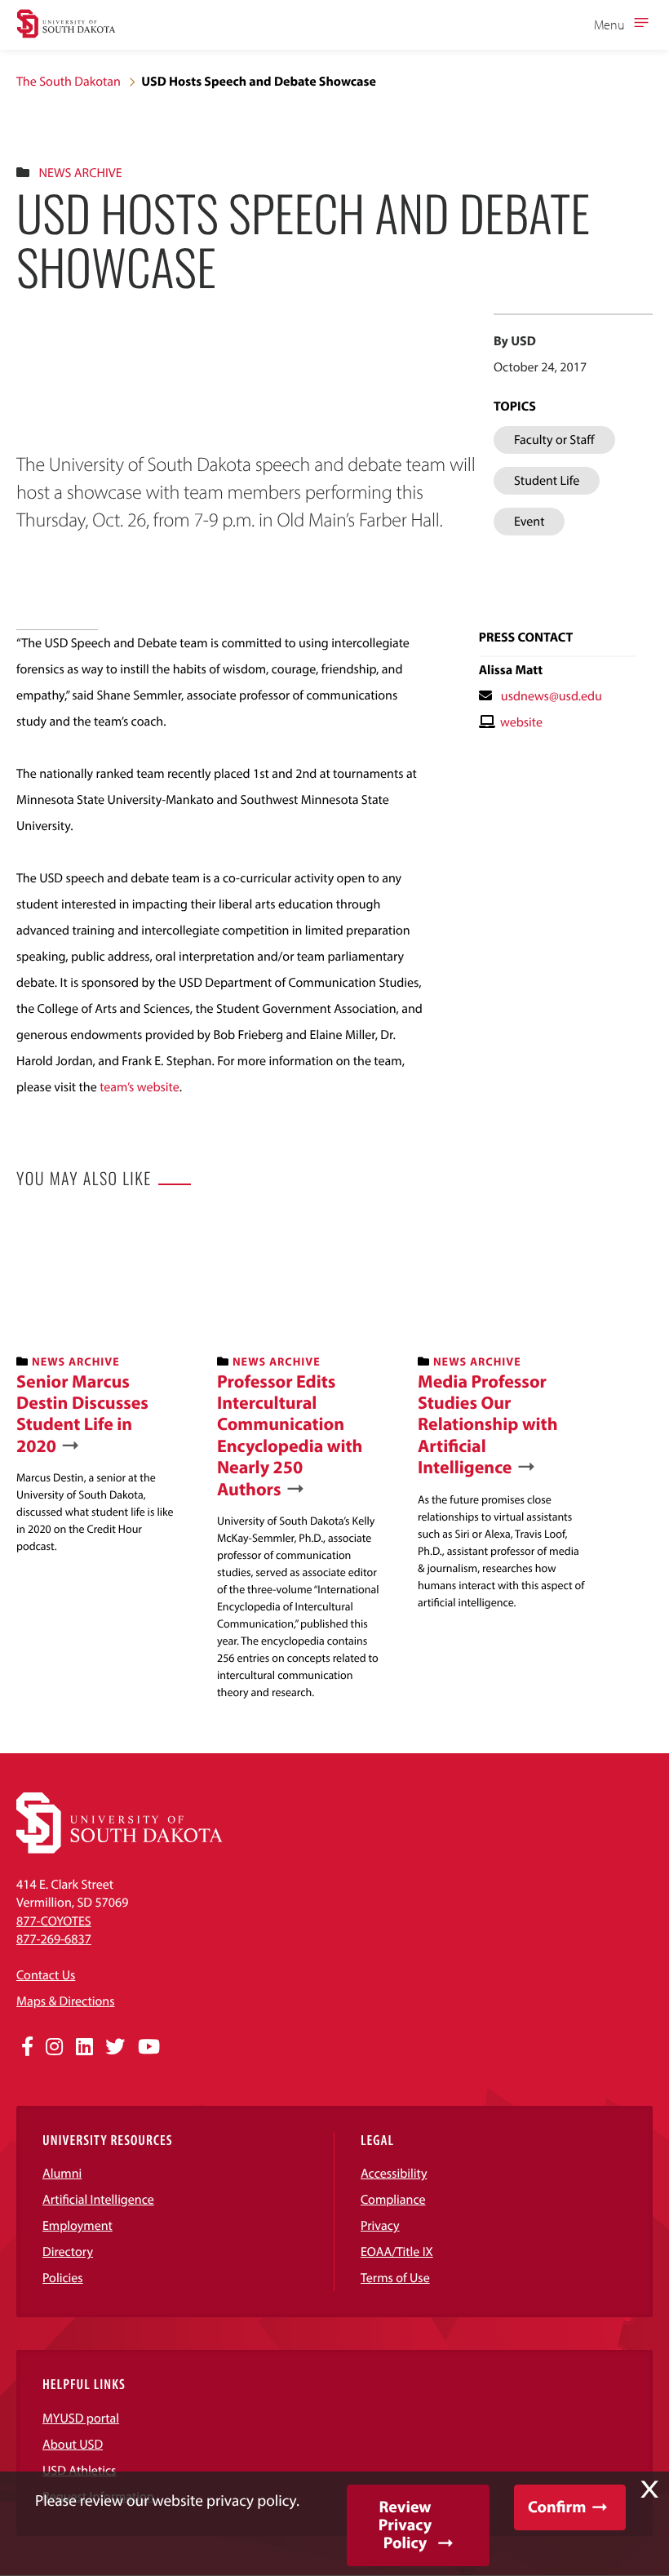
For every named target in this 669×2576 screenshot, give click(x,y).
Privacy (380, 2226)
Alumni (62, 2174)
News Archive (80, 173)
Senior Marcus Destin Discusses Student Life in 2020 (82, 1414)
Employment (78, 2226)
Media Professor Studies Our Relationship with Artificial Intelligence (488, 1424)
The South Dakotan (69, 82)
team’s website (139, 1087)
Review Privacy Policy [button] (405, 2525)
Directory (68, 2252)
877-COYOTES (54, 1921)
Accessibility (394, 2174)
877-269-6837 (54, 1939)
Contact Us (46, 1975)
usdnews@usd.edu (552, 696)
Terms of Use (395, 2278)
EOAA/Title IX (397, 2252)
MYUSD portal (81, 2418)
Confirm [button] (557, 2507)
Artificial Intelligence (98, 2200)
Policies (63, 2278)
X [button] (649, 2489)
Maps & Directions (65, 2001)
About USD (73, 2445)
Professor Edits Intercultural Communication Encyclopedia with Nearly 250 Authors (290, 1435)
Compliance (393, 2200)
